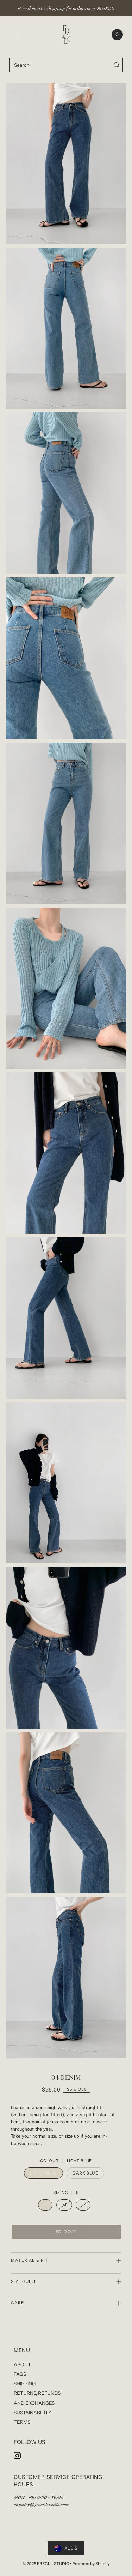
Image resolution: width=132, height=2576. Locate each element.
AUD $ (71, 2548)
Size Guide (24, 2281)
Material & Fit (30, 2260)
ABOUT (22, 2364)
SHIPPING (25, 2384)
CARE (17, 2303)
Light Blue (43, 2173)
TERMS (22, 2422)
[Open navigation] (13, 35)
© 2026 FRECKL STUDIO (46, 2564)
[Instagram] (17, 2456)
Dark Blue (85, 2173)
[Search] (116, 65)
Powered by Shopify (91, 2564)
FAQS (20, 2374)
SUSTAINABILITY (33, 2413)
